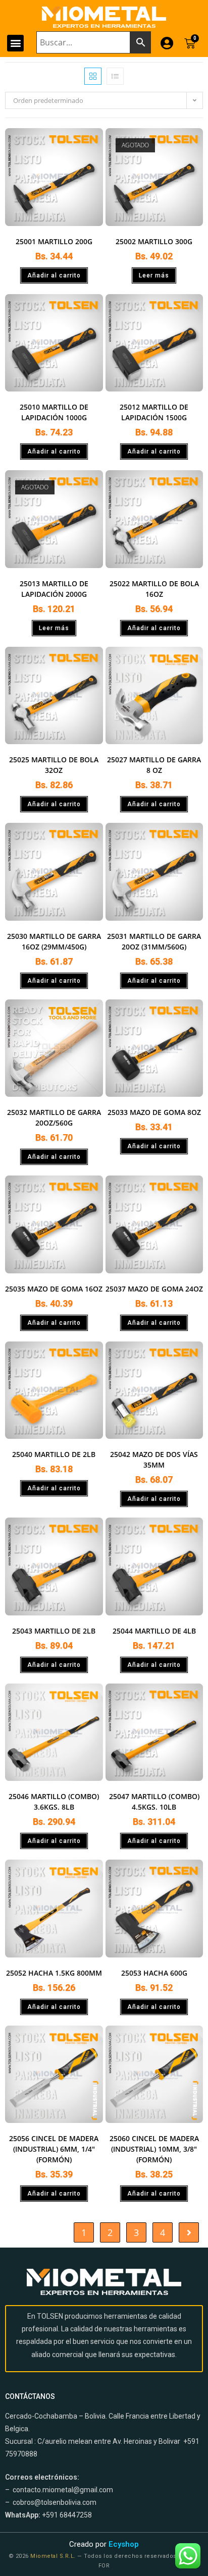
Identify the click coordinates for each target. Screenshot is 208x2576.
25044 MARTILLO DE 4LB (154, 1631)
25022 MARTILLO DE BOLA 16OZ (154, 589)
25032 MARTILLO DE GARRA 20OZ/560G (54, 1117)
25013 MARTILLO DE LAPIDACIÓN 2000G (54, 589)
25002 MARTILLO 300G (154, 241)
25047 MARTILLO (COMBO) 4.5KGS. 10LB (154, 1802)
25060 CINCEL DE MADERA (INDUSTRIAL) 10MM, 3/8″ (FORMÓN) (154, 2149)
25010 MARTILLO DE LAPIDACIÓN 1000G (54, 412)
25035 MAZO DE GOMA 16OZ (54, 1289)
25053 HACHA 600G (154, 1973)
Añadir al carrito (54, 275)
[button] (15, 43)
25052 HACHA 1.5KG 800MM (54, 1973)
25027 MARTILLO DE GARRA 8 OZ (154, 765)
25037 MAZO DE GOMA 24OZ (154, 1289)
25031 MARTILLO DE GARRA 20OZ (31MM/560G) (154, 941)
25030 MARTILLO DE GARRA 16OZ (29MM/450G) (54, 941)
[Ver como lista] (115, 76)
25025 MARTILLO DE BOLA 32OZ (54, 765)
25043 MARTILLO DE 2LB (54, 1631)
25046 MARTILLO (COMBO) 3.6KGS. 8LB (54, 1802)
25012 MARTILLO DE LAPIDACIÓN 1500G (154, 412)
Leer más (154, 275)
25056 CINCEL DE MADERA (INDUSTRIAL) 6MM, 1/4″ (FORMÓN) (54, 2149)
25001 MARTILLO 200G (54, 241)
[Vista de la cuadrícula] (93, 76)
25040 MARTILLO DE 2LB (54, 1454)
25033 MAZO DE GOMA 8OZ (154, 1112)
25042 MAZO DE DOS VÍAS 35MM (154, 1460)
